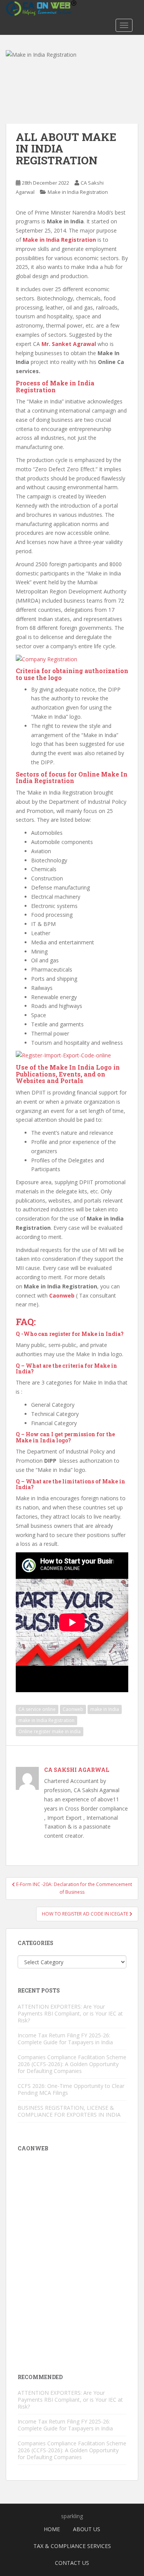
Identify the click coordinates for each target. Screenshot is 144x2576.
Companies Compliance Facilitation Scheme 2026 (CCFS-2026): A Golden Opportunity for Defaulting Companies (72, 2064)
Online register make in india (50, 1731)
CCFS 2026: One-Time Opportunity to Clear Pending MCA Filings (71, 2089)
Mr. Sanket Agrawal (69, 344)
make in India (105, 1709)
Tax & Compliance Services (72, 2546)
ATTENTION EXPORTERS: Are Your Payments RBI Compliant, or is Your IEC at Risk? (70, 2013)
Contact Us (72, 2563)
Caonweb (73, 1709)
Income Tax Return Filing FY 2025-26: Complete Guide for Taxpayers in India (65, 2039)
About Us (87, 2529)
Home (52, 2529)
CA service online (37, 1709)
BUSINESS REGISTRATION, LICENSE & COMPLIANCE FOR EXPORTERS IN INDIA (69, 2111)
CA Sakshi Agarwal (77, 1770)
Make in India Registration (78, 192)
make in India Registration (46, 1720)
